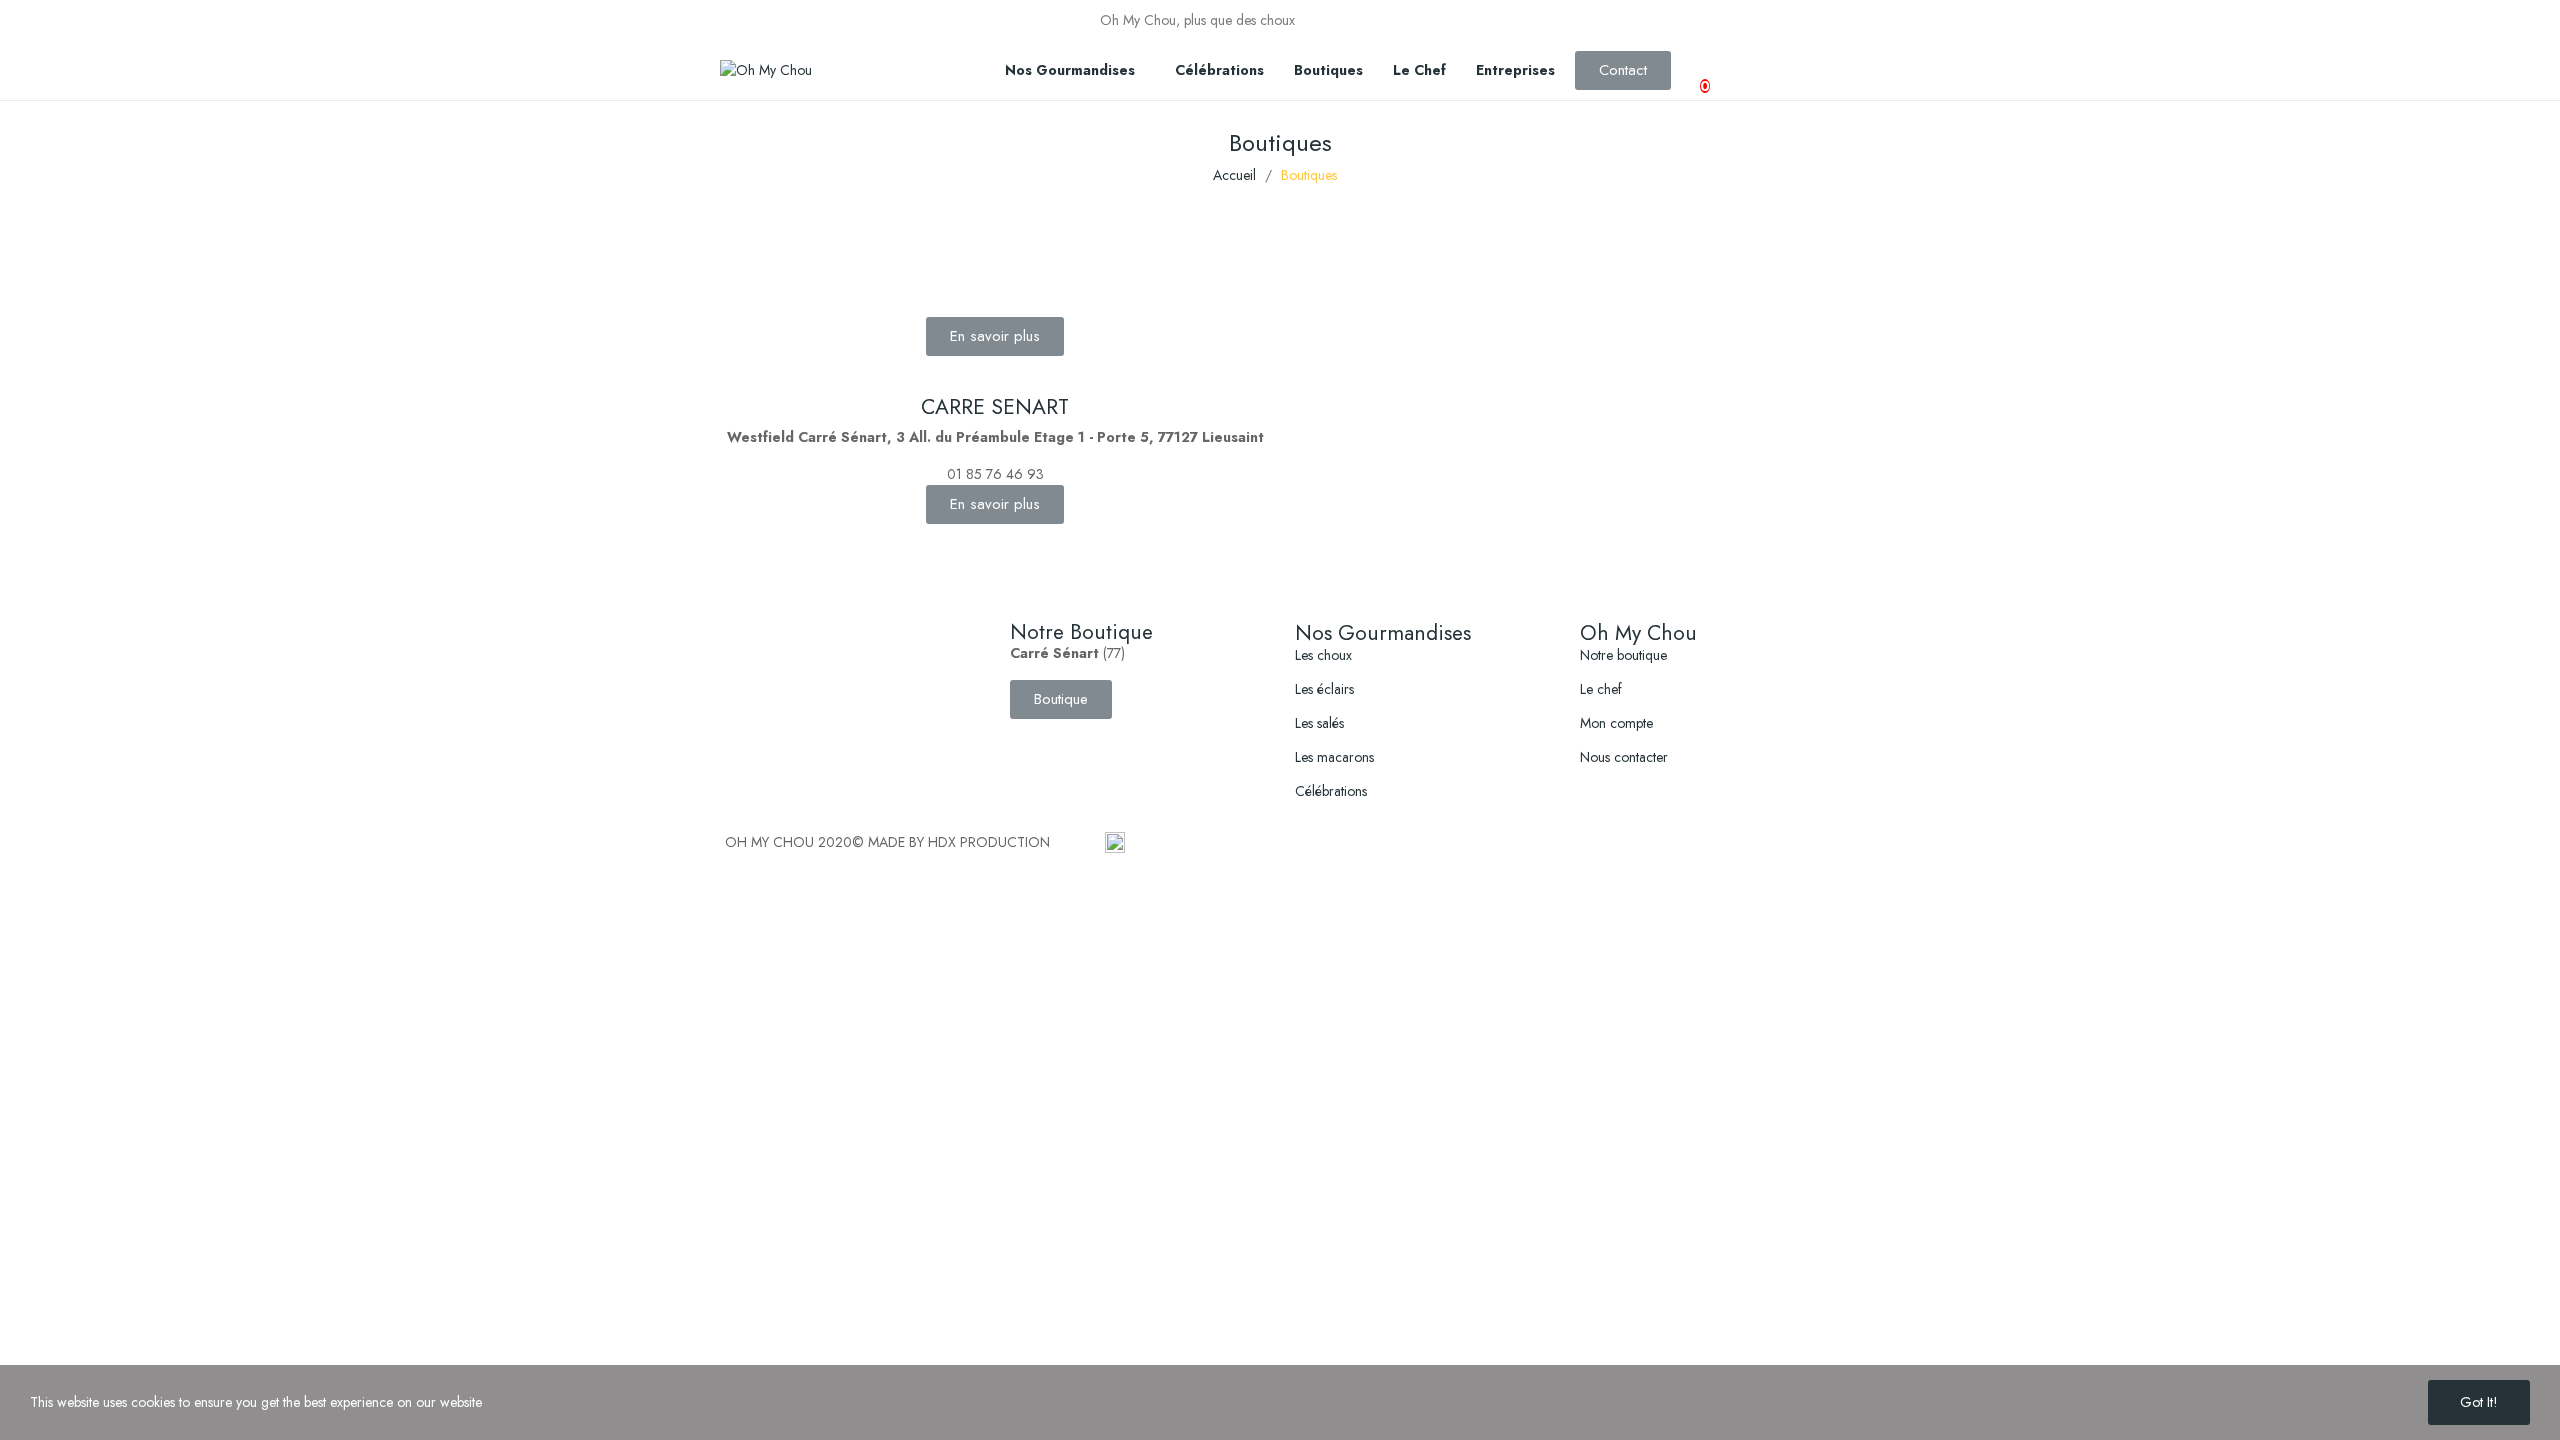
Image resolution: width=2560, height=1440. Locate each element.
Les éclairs (1324, 689)
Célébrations (1331, 791)
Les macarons (1334, 757)
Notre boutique (1623, 655)
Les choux (1323, 655)
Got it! (2479, 1402)
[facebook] (1485, 21)
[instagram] (1506, 21)
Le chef (1601, 689)
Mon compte (1616, 723)
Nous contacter (1624, 757)
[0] (1687, 71)
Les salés (1319, 723)
